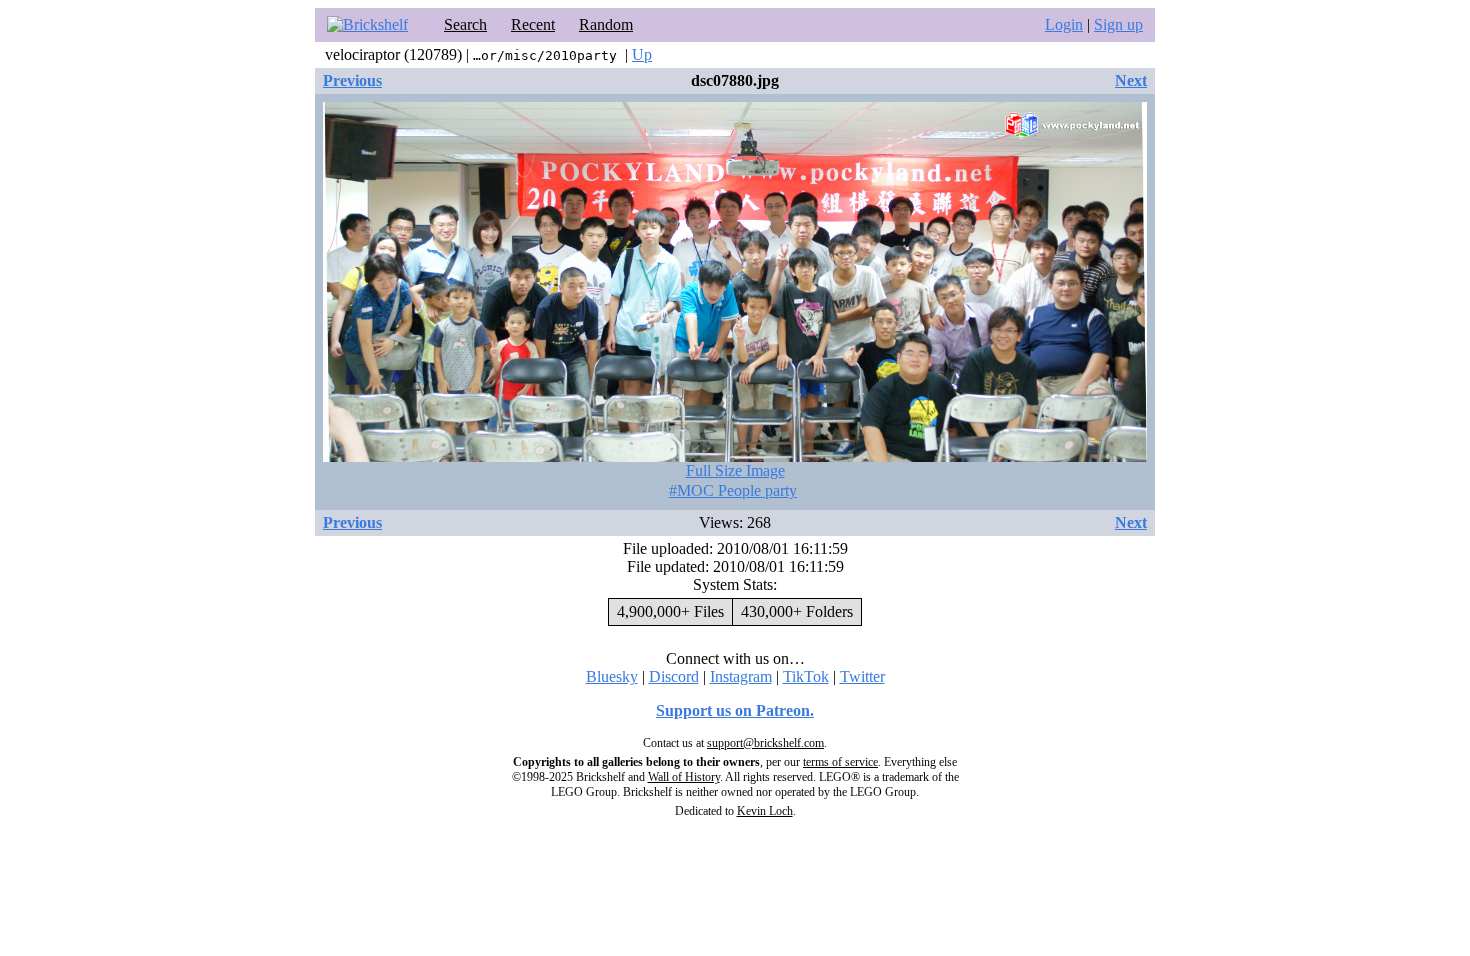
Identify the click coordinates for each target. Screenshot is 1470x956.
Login (1064, 24)
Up (642, 54)
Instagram (741, 676)
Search (465, 24)
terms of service (840, 762)
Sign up (1118, 24)
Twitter (862, 676)
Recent (533, 24)
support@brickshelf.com (765, 743)
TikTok (806, 676)
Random (606, 24)
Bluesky (612, 676)
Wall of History (684, 777)
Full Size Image (735, 470)
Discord (674, 676)
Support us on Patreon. (735, 710)
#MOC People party (733, 490)
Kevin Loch (765, 811)
